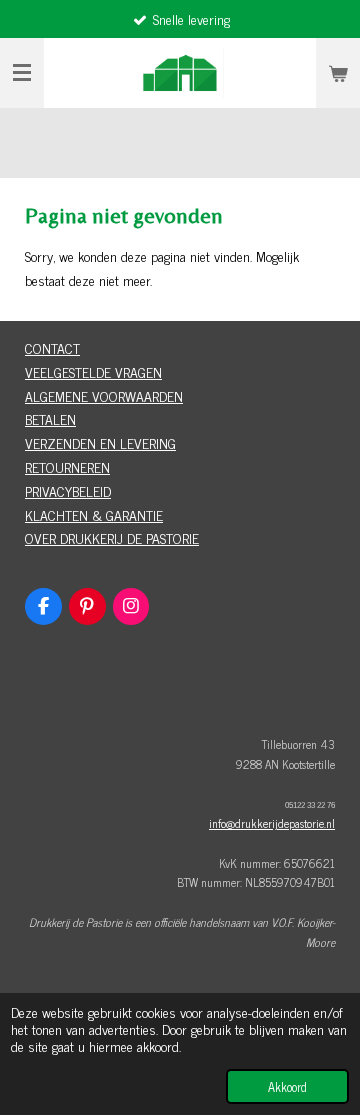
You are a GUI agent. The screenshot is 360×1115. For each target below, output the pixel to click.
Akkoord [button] (287, 1086)
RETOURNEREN (67, 466)
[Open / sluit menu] (22, 73)
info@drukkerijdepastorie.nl (272, 823)
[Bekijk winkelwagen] (338, 73)
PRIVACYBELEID (68, 490)
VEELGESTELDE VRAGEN (93, 371)
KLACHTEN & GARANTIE (94, 514)
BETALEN (50, 418)
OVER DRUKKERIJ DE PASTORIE (112, 537)
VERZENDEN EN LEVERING (100, 442)
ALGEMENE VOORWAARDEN (104, 395)
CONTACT (52, 347)
